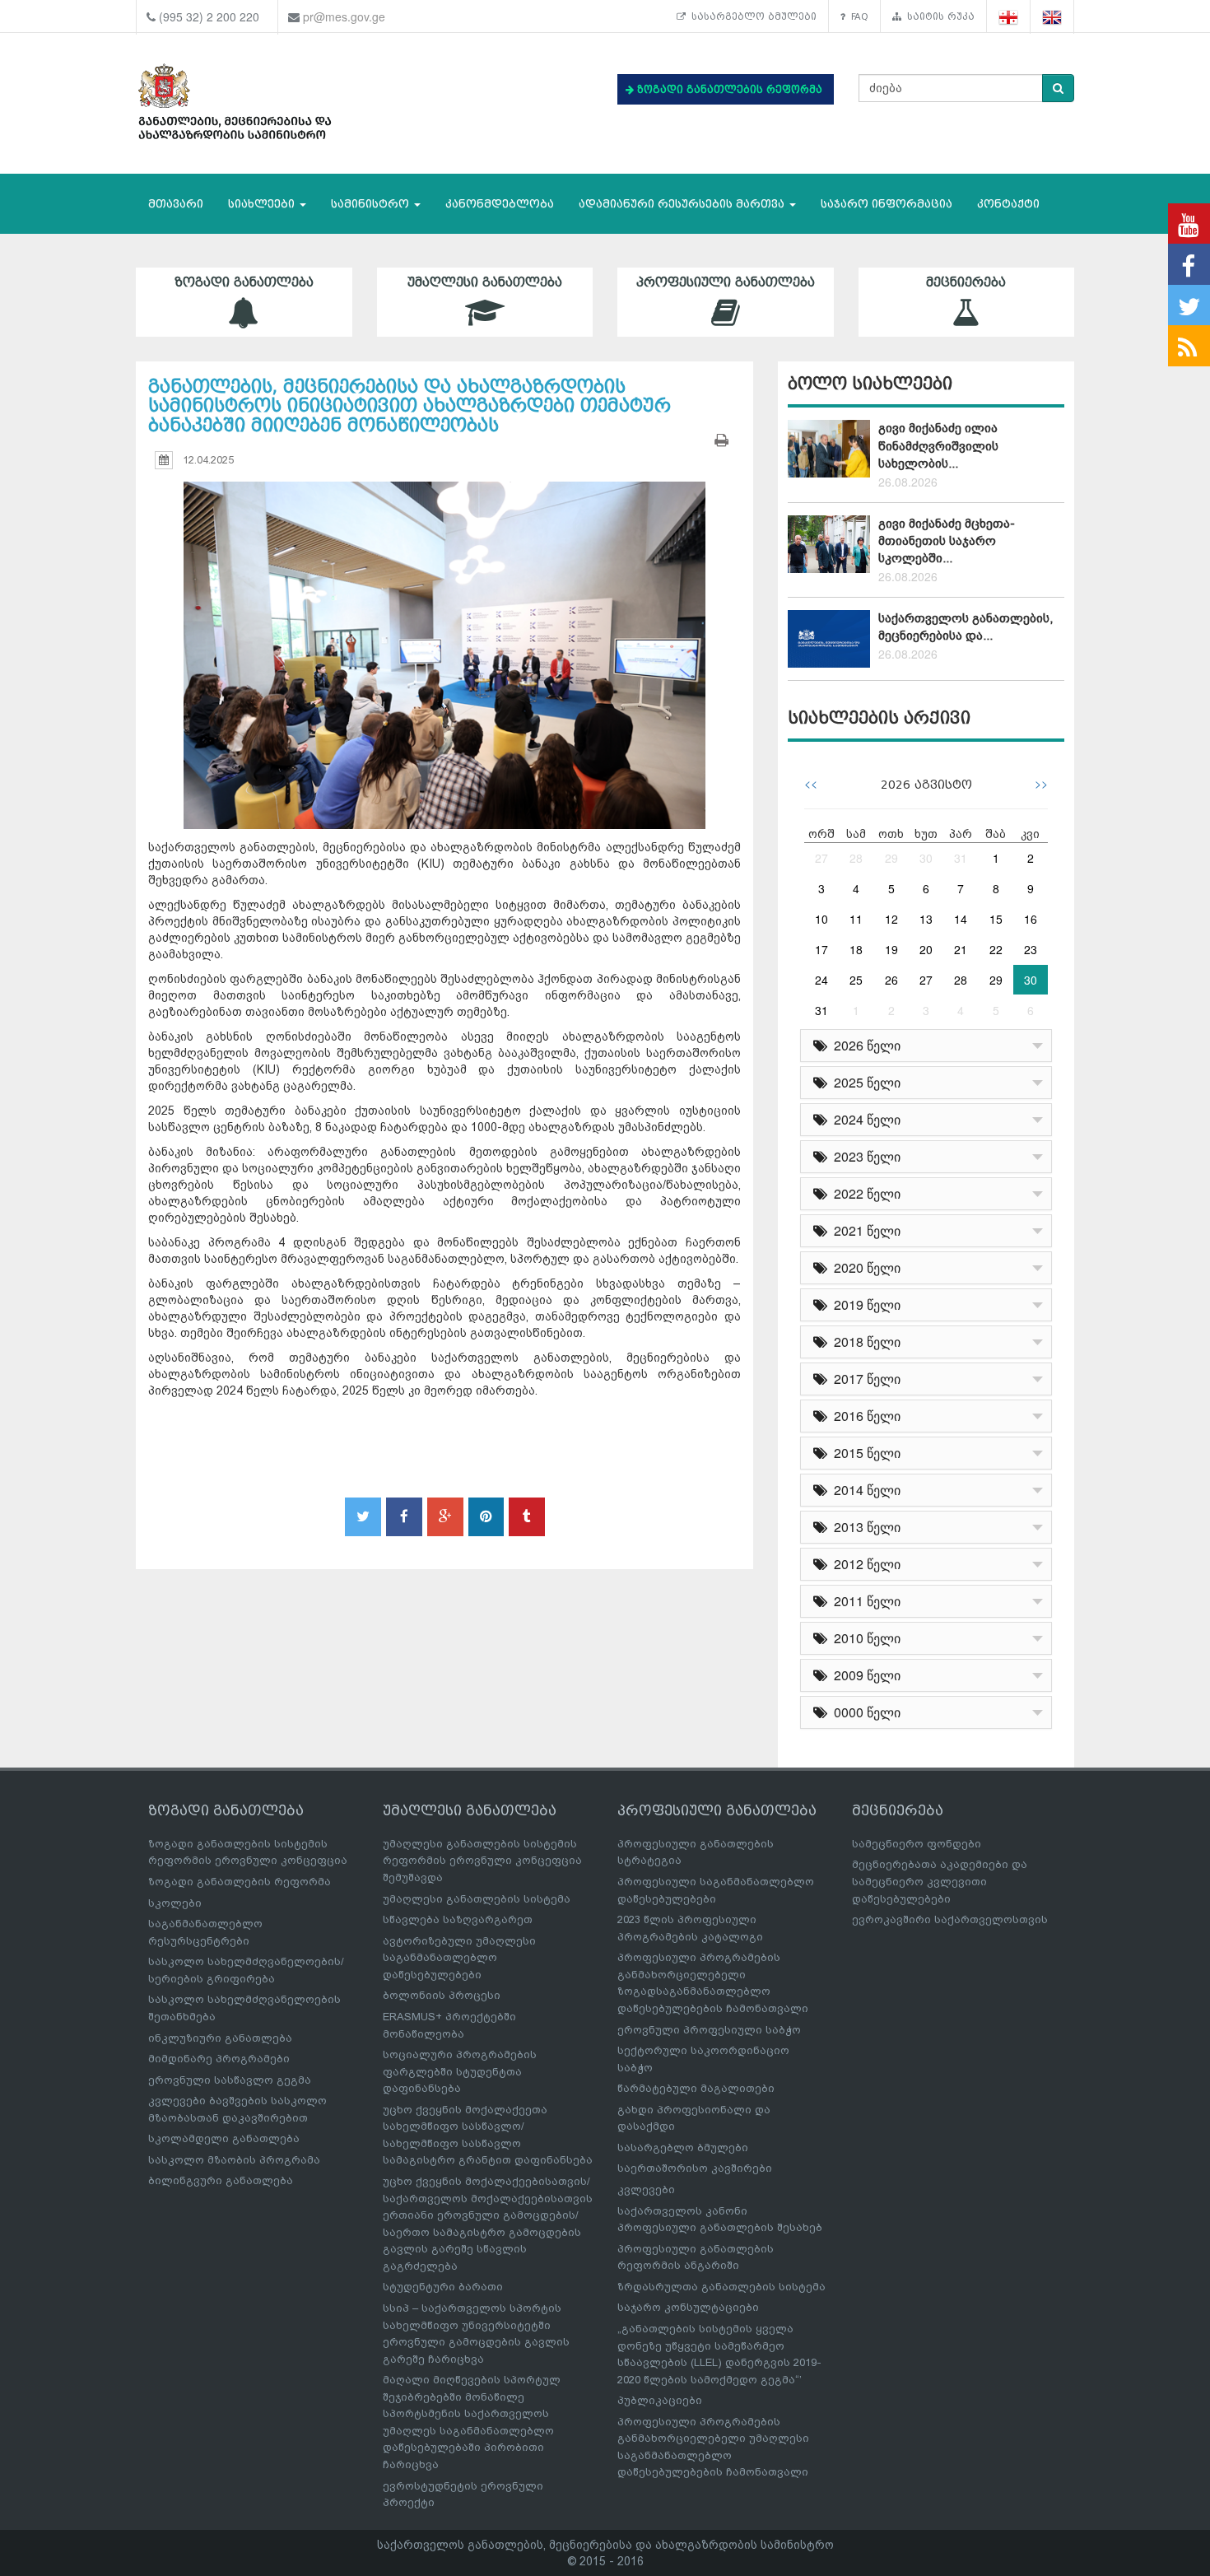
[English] (1052, 17)
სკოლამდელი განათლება (224, 2138)
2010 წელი (864, 1638)
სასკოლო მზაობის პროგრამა (234, 2160)
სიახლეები (263, 204)
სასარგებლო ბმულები (751, 16)
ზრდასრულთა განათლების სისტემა (721, 2287)
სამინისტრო (372, 204)
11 (856, 919)
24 (821, 980)
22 (996, 949)
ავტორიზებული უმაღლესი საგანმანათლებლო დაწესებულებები (459, 1958)
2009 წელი (864, 1675)
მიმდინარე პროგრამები (219, 2059)
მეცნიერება (966, 282)
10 (821, 919)
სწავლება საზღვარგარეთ (458, 1919)
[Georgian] (1009, 17)
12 (891, 919)
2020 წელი (864, 1267)
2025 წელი (864, 1082)
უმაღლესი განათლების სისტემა (477, 1899)
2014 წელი (864, 1490)
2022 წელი (864, 1193)
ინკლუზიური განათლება (220, 2038)
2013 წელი (864, 1527)
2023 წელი (864, 1156)
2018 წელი (864, 1342)
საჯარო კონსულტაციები (688, 2307)
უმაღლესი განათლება (485, 282)
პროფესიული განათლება (726, 282)
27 (821, 858)
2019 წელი (864, 1304)
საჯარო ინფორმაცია (887, 204)
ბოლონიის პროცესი (442, 1995)
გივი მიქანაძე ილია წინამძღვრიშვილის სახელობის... (938, 446)
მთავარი (176, 204)
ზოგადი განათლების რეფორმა (240, 1882)
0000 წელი (864, 1712)
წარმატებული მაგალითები (696, 2088)
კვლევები (646, 2189)
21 (961, 949)
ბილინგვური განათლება (221, 2180)
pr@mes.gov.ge (344, 16)
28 (856, 858)
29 (891, 858)
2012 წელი (864, 1564)
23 (1031, 949)
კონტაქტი (1008, 204)
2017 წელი (864, 1379)
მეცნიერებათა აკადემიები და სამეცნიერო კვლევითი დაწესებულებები (940, 1881)
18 (856, 949)
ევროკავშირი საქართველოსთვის (950, 1919)
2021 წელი (864, 1230)
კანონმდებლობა (500, 204)
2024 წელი (864, 1119)
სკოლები (175, 1903)
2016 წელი (864, 1416)
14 (961, 919)
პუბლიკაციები (660, 2400)
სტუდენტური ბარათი (443, 2287)
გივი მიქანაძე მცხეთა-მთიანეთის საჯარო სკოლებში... (947, 541)
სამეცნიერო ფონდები (917, 1844)
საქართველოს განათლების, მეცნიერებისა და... (966, 627)
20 (926, 949)
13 (926, 919)
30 (926, 858)
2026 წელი (864, 1045)
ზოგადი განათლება (244, 282)
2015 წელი (864, 1453)
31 (961, 858)
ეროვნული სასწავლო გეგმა (230, 2080)
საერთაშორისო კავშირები (695, 2168)
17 (821, 949)
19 (891, 949)
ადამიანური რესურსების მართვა (683, 204)
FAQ (857, 16)
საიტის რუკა (938, 16)
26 (891, 980)
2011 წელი (864, 1601)
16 (1031, 919)
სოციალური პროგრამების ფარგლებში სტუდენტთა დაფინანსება (460, 2071)
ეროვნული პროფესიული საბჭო (709, 2030)
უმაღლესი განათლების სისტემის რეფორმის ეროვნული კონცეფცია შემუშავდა (482, 1861)
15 (996, 919)
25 (856, 980)
